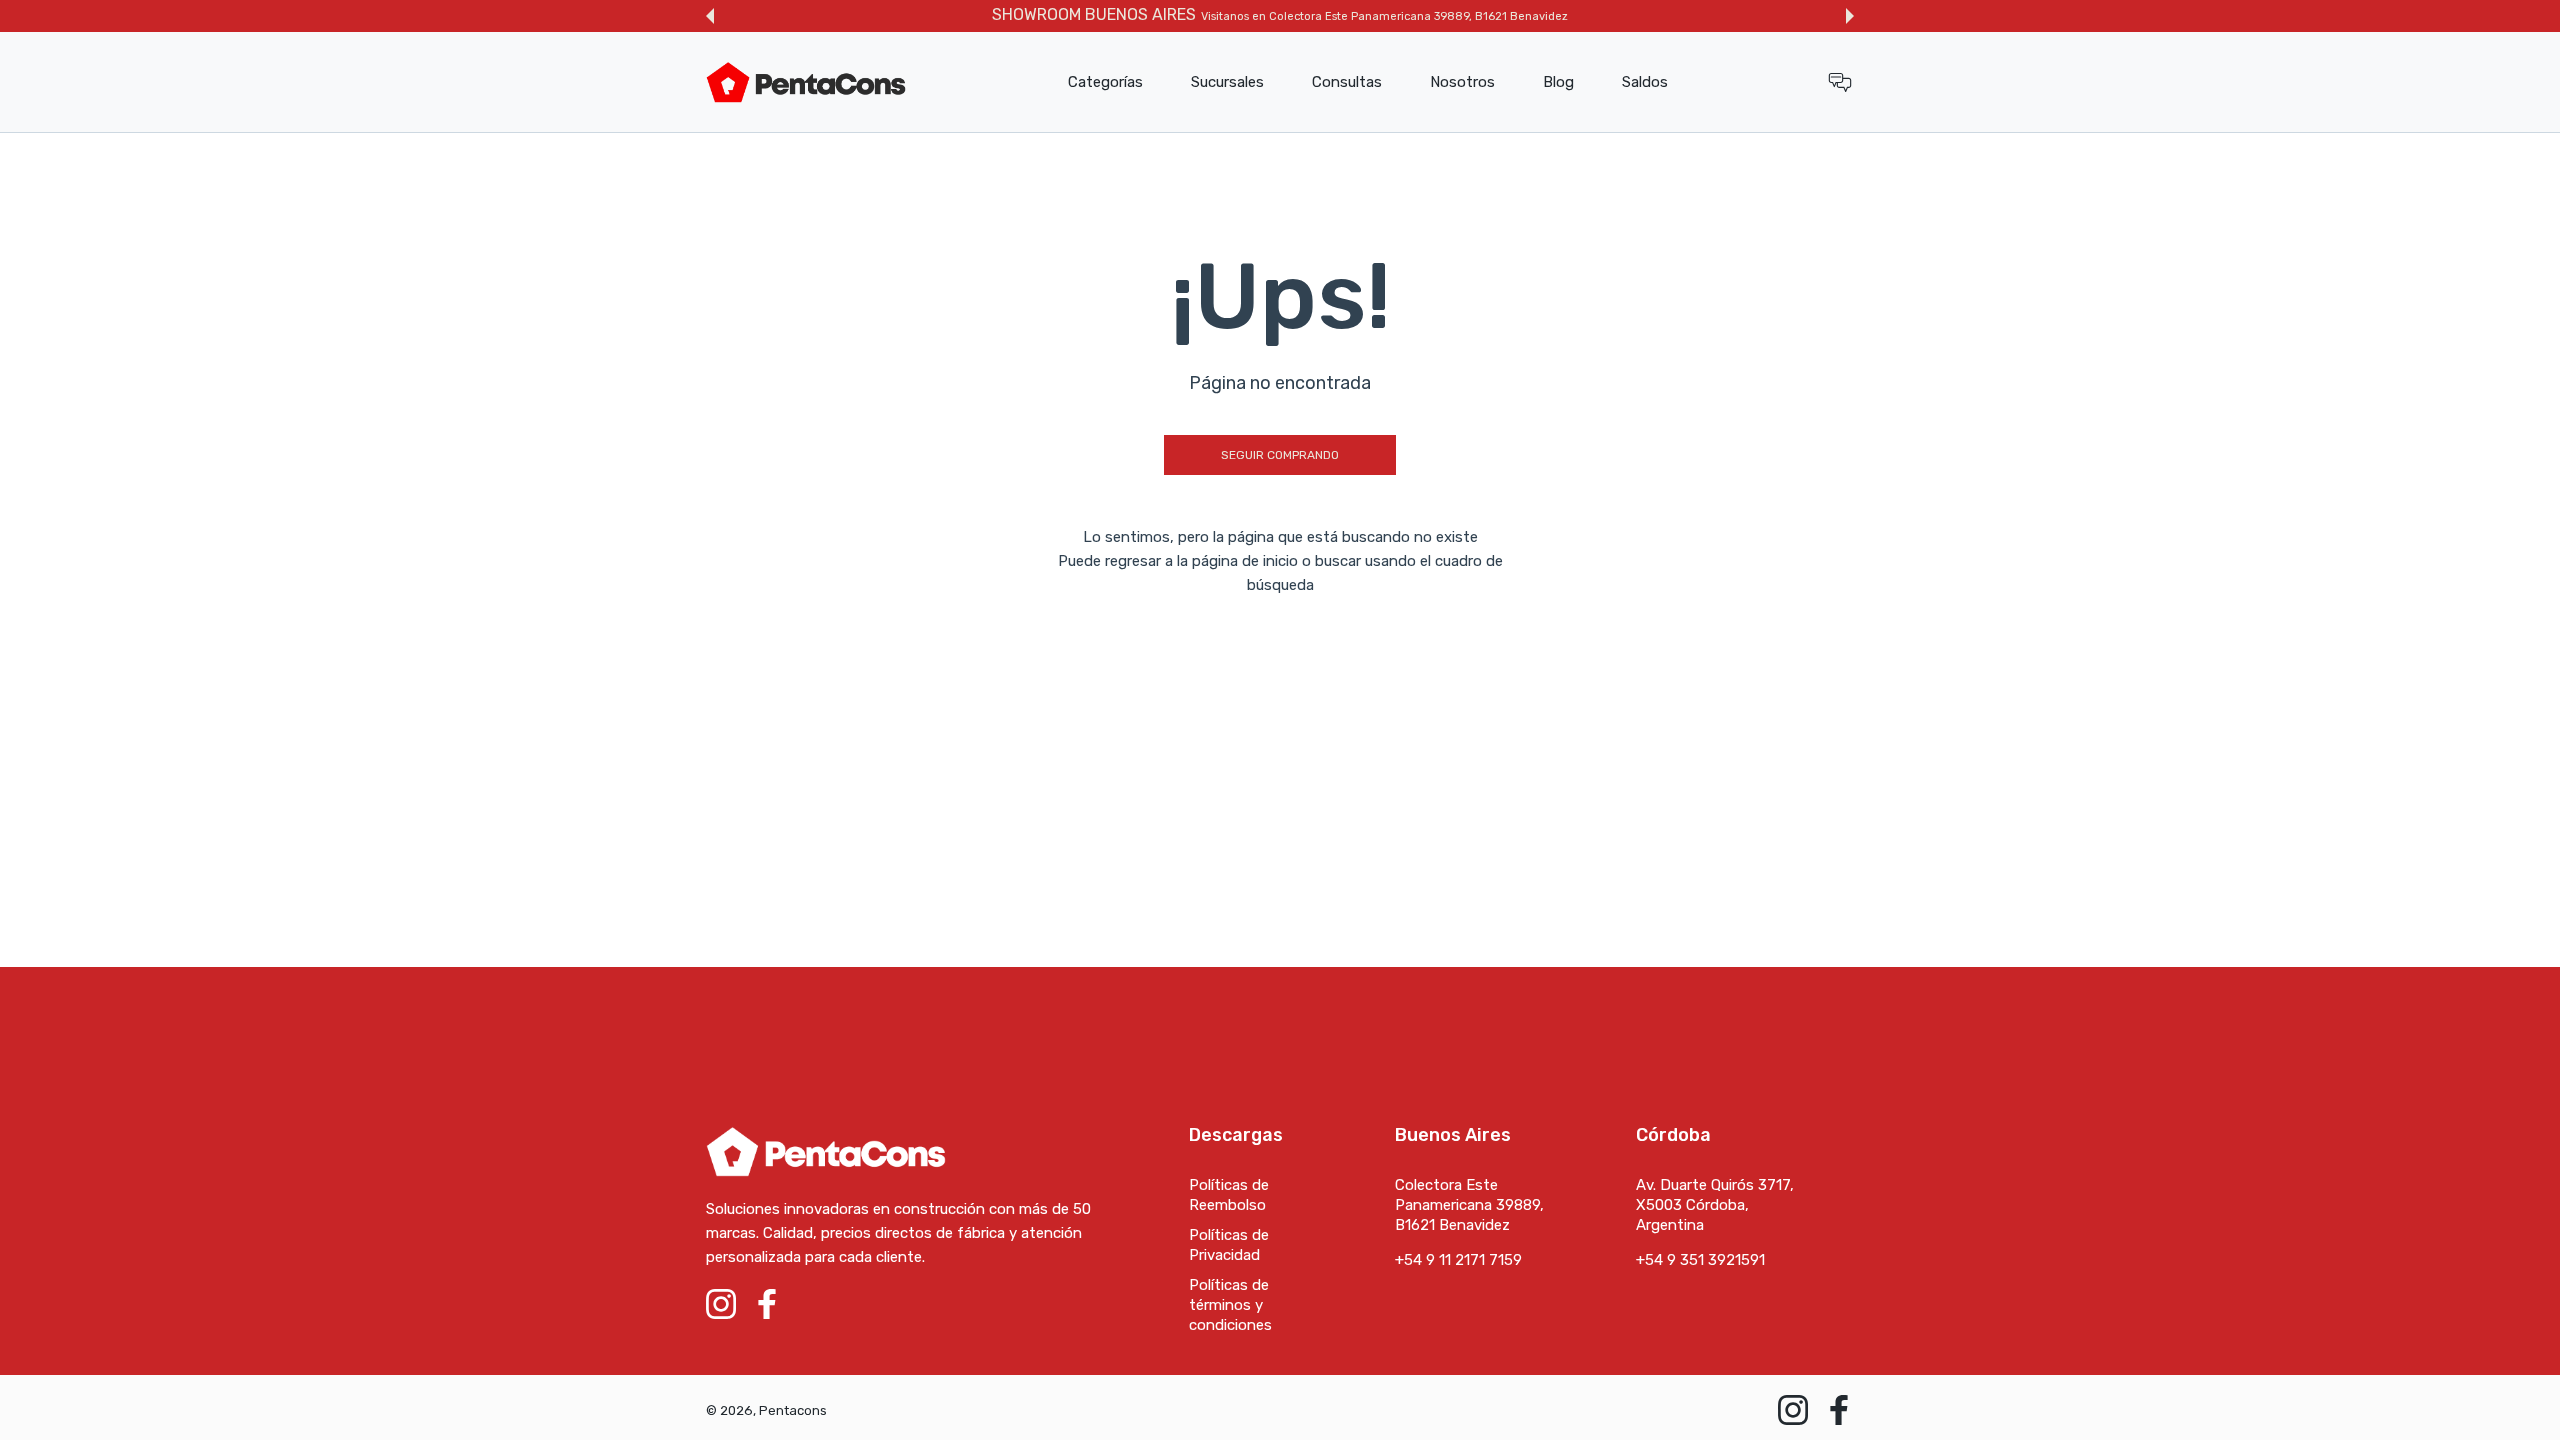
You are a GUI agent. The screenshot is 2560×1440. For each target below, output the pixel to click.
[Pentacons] (806, 83)
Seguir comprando (1280, 455)
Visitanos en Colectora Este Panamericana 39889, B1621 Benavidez (1384, 16)
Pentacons (793, 1410)
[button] (710, 16)
